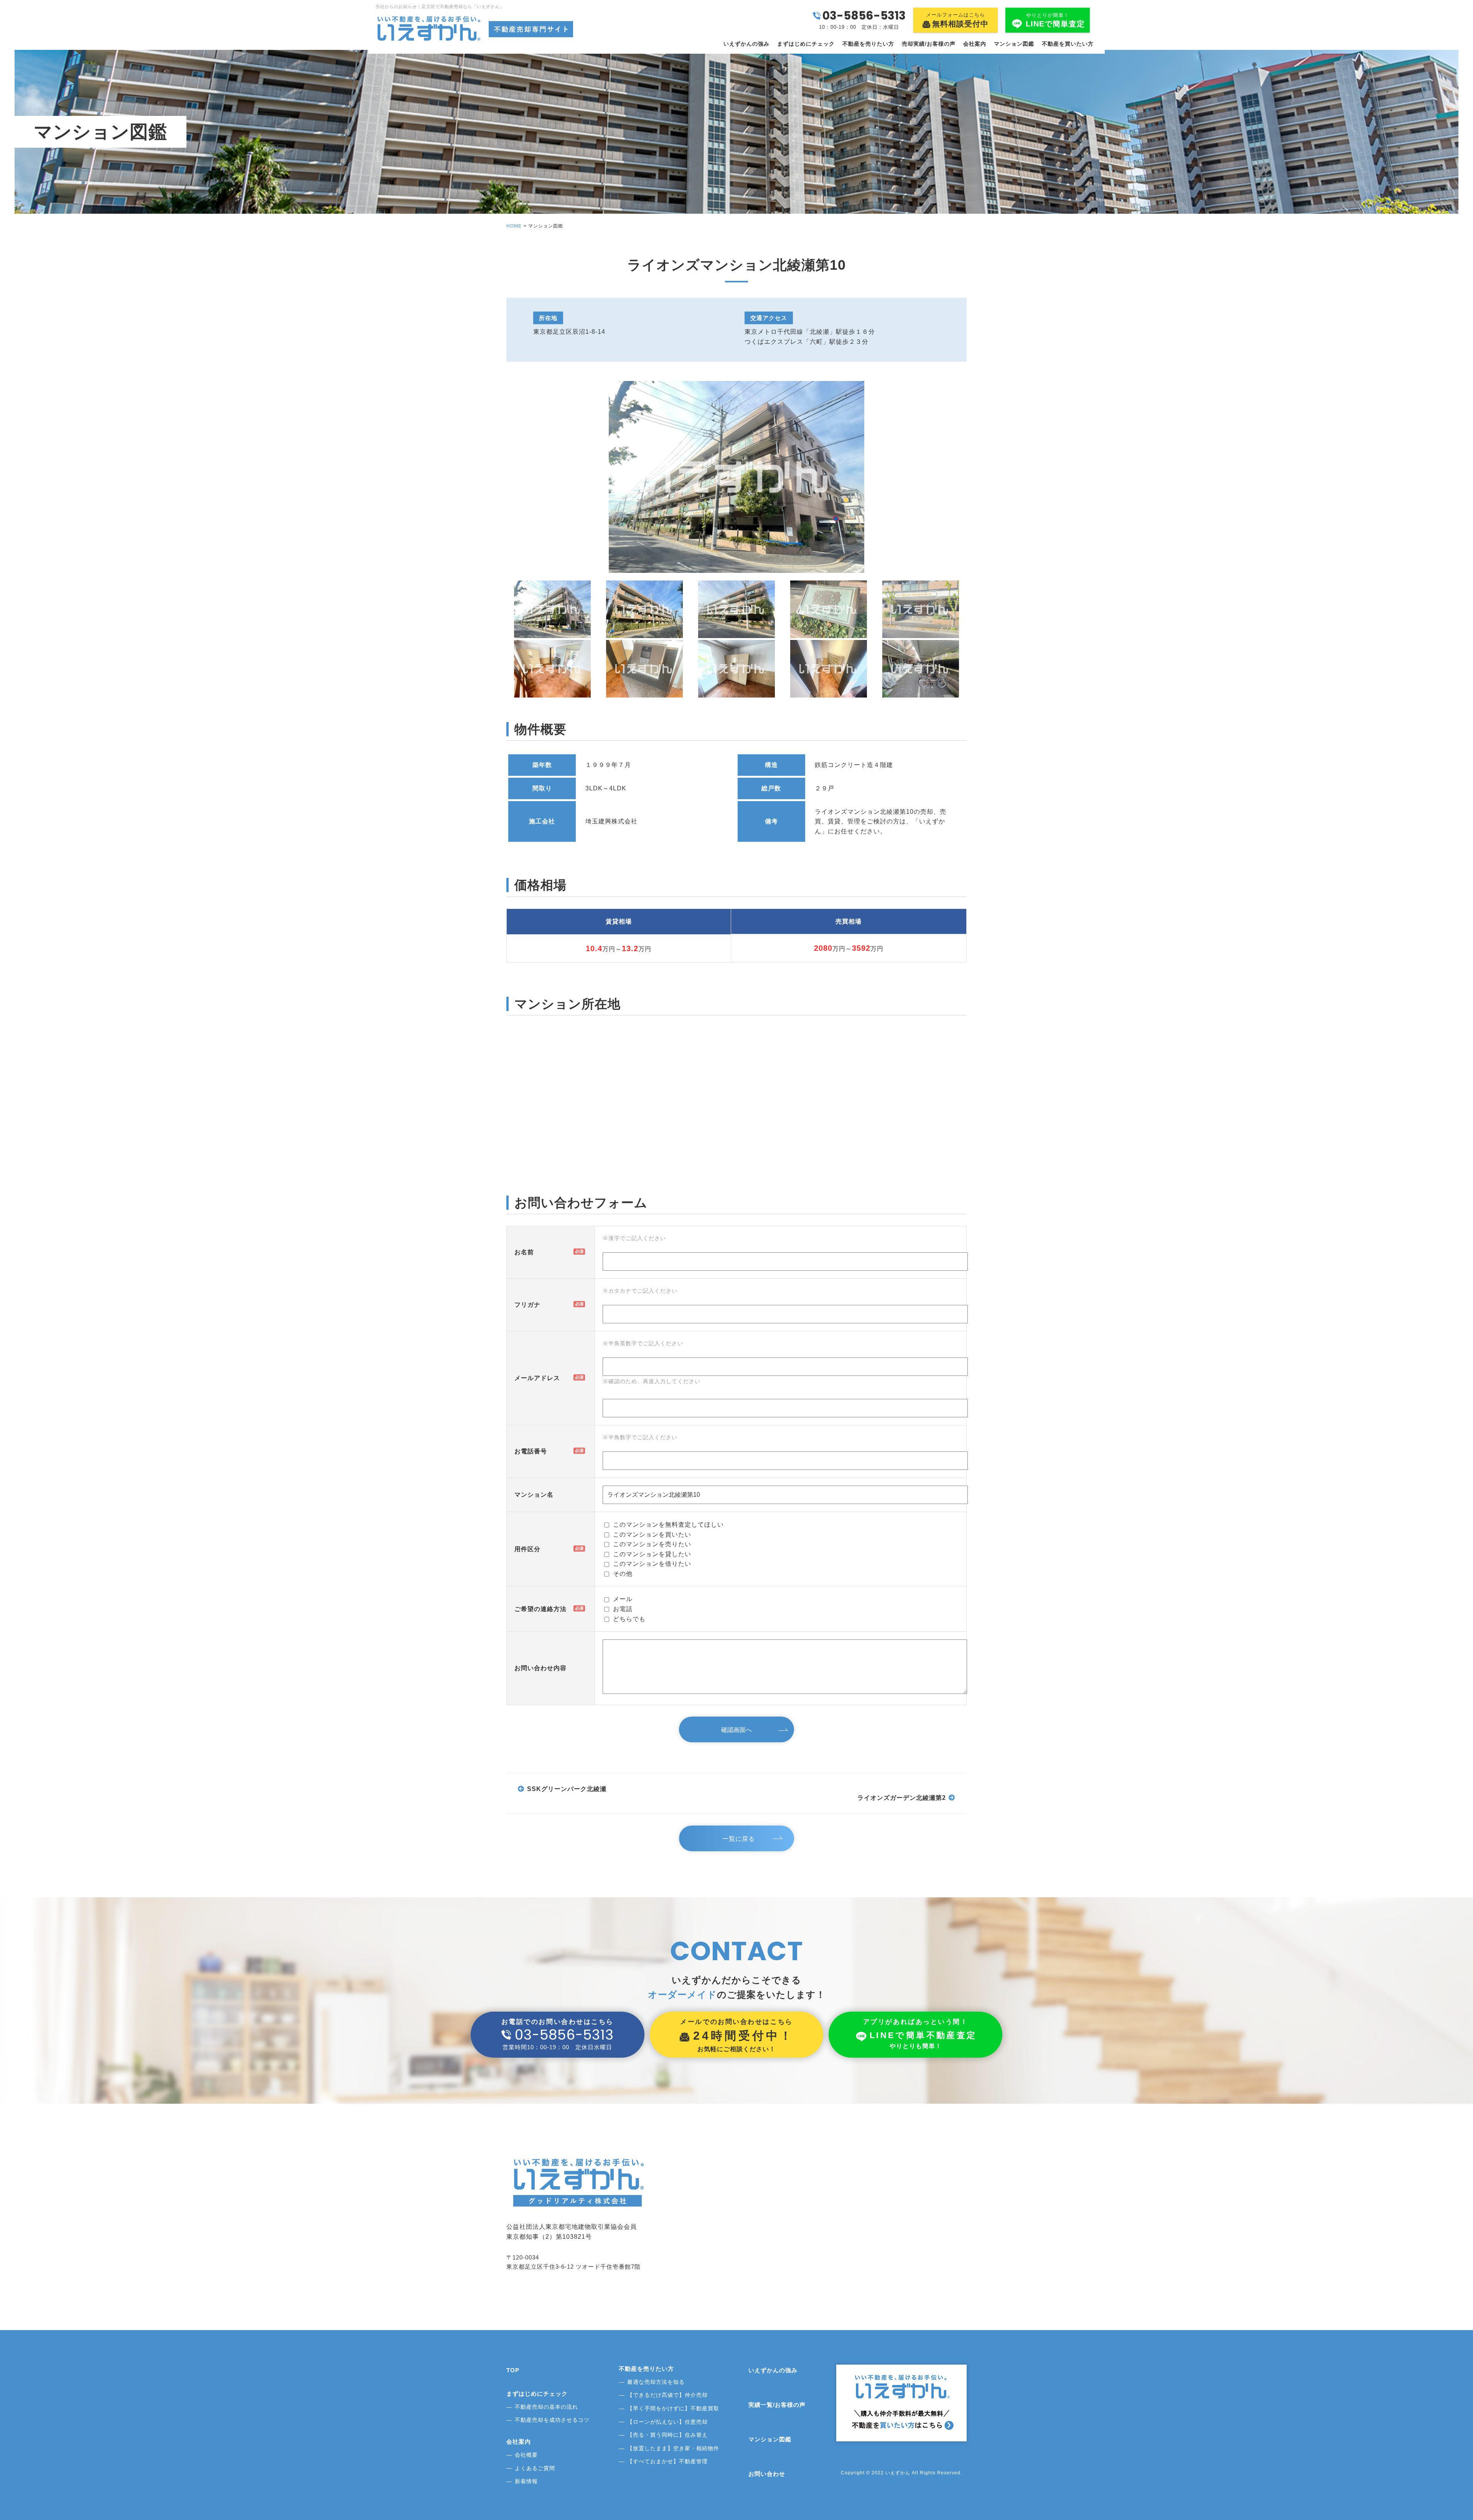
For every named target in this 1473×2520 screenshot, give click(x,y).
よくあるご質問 (535, 2468)
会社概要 (526, 2455)
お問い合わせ (767, 2474)
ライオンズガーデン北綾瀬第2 (902, 1798)
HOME (514, 226)
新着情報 (526, 2481)
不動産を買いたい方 (1068, 44)
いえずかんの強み (746, 44)
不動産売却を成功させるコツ (552, 2420)
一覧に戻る (739, 1839)
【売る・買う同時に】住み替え (667, 2435)
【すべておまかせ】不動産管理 (667, 2461)
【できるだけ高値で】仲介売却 (667, 2395)
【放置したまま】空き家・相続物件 (673, 2448)
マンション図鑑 (1014, 44)
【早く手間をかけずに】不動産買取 (673, 2408)
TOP (513, 2370)
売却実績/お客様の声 (929, 44)
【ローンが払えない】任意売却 (667, 2422)
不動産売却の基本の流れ (546, 2407)
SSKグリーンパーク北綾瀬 (567, 1789)
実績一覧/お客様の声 (777, 2405)
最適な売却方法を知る (656, 2382)
